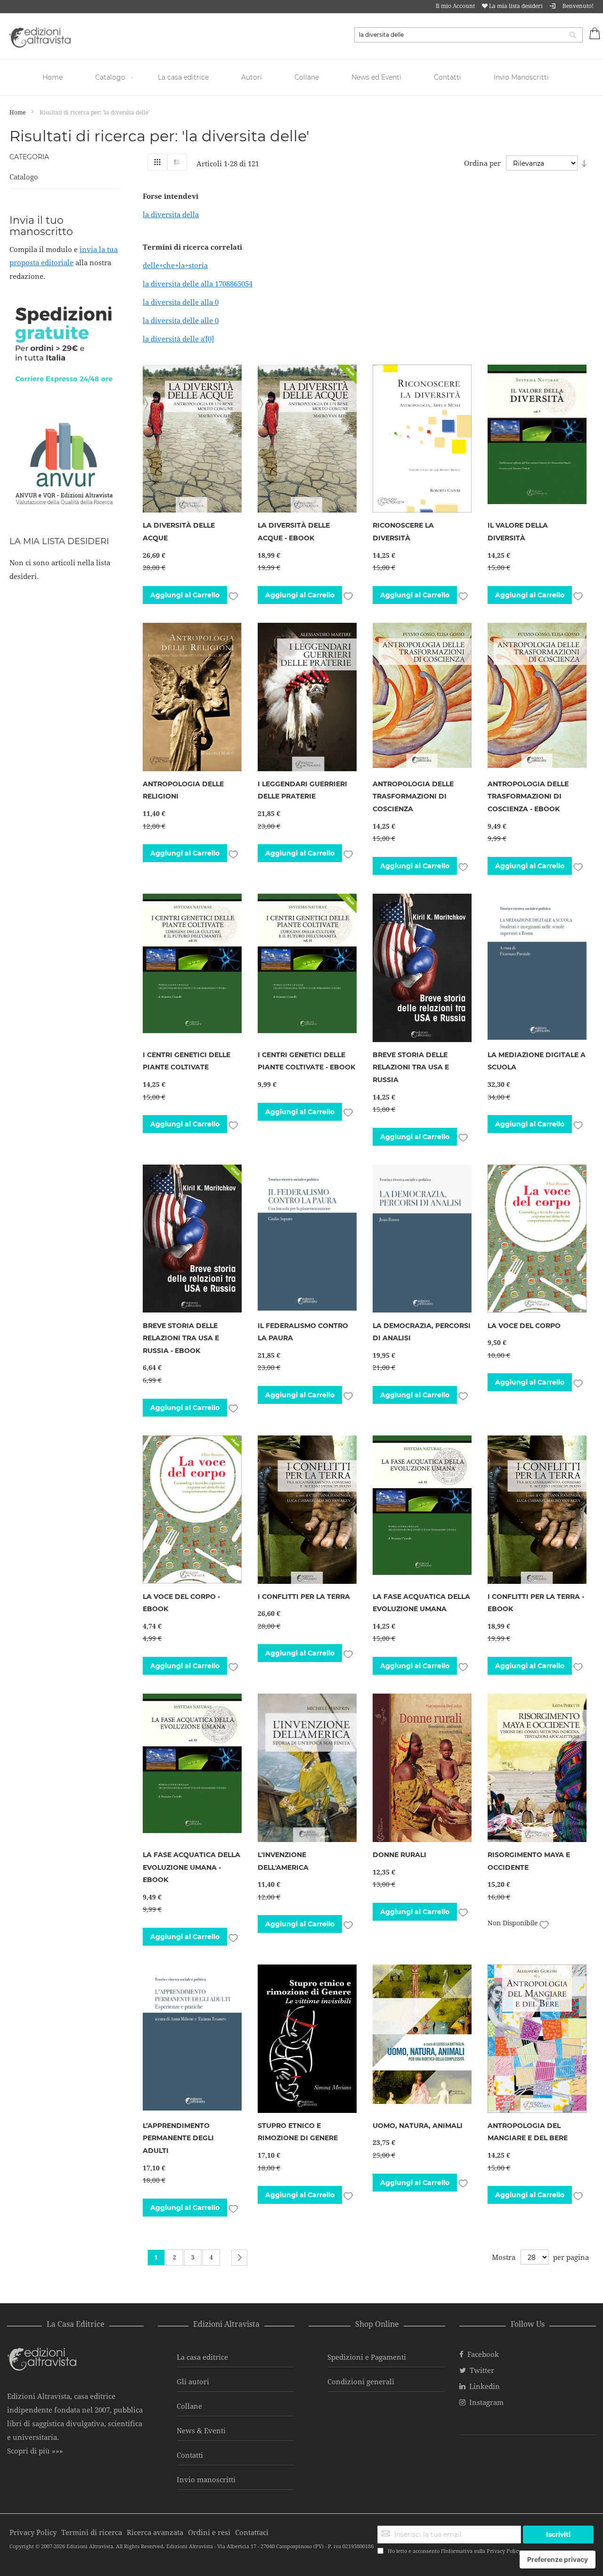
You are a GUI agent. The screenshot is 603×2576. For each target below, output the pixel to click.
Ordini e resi (209, 2532)
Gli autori (193, 2381)
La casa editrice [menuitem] (183, 77)
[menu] (301, 77)
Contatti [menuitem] (448, 77)
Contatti (190, 2455)
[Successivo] (239, 2258)
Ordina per (482, 163)
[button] (233, 595)
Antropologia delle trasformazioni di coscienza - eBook (528, 796)
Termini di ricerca (92, 2532)
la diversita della (171, 214)
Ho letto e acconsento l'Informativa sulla (454, 2551)
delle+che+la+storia (175, 265)
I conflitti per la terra (304, 1597)
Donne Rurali (399, 1855)
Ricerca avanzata (155, 2532)
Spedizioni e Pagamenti (367, 2357)
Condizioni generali (361, 2381)
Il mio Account (455, 6)
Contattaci (252, 2532)
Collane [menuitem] (307, 77)
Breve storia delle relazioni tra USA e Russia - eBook (181, 1338)
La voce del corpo (524, 1326)
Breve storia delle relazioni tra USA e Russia (411, 1067)
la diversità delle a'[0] (178, 339)
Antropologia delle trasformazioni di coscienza (413, 796)
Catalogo (24, 177)
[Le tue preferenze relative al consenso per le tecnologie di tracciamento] (558, 2560)
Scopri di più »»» (35, 2451)
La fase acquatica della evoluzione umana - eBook (191, 1867)
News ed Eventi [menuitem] (376, 77)
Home (18, 112)
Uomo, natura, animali (418, 2126)
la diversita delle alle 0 (181, 320)
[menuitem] (54, 77)
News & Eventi (201, 2430)
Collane (189, 2406)
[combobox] (469, 35)
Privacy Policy (504, 2551)
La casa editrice (202, 2357)
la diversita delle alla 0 (181, 302)
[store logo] (40, 37)
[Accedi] (553, 6)
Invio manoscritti (206, 2479)
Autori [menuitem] (252, 77)
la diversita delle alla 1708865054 (198, 284)
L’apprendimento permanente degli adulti (178, 2138)
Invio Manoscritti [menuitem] (521, 77)
